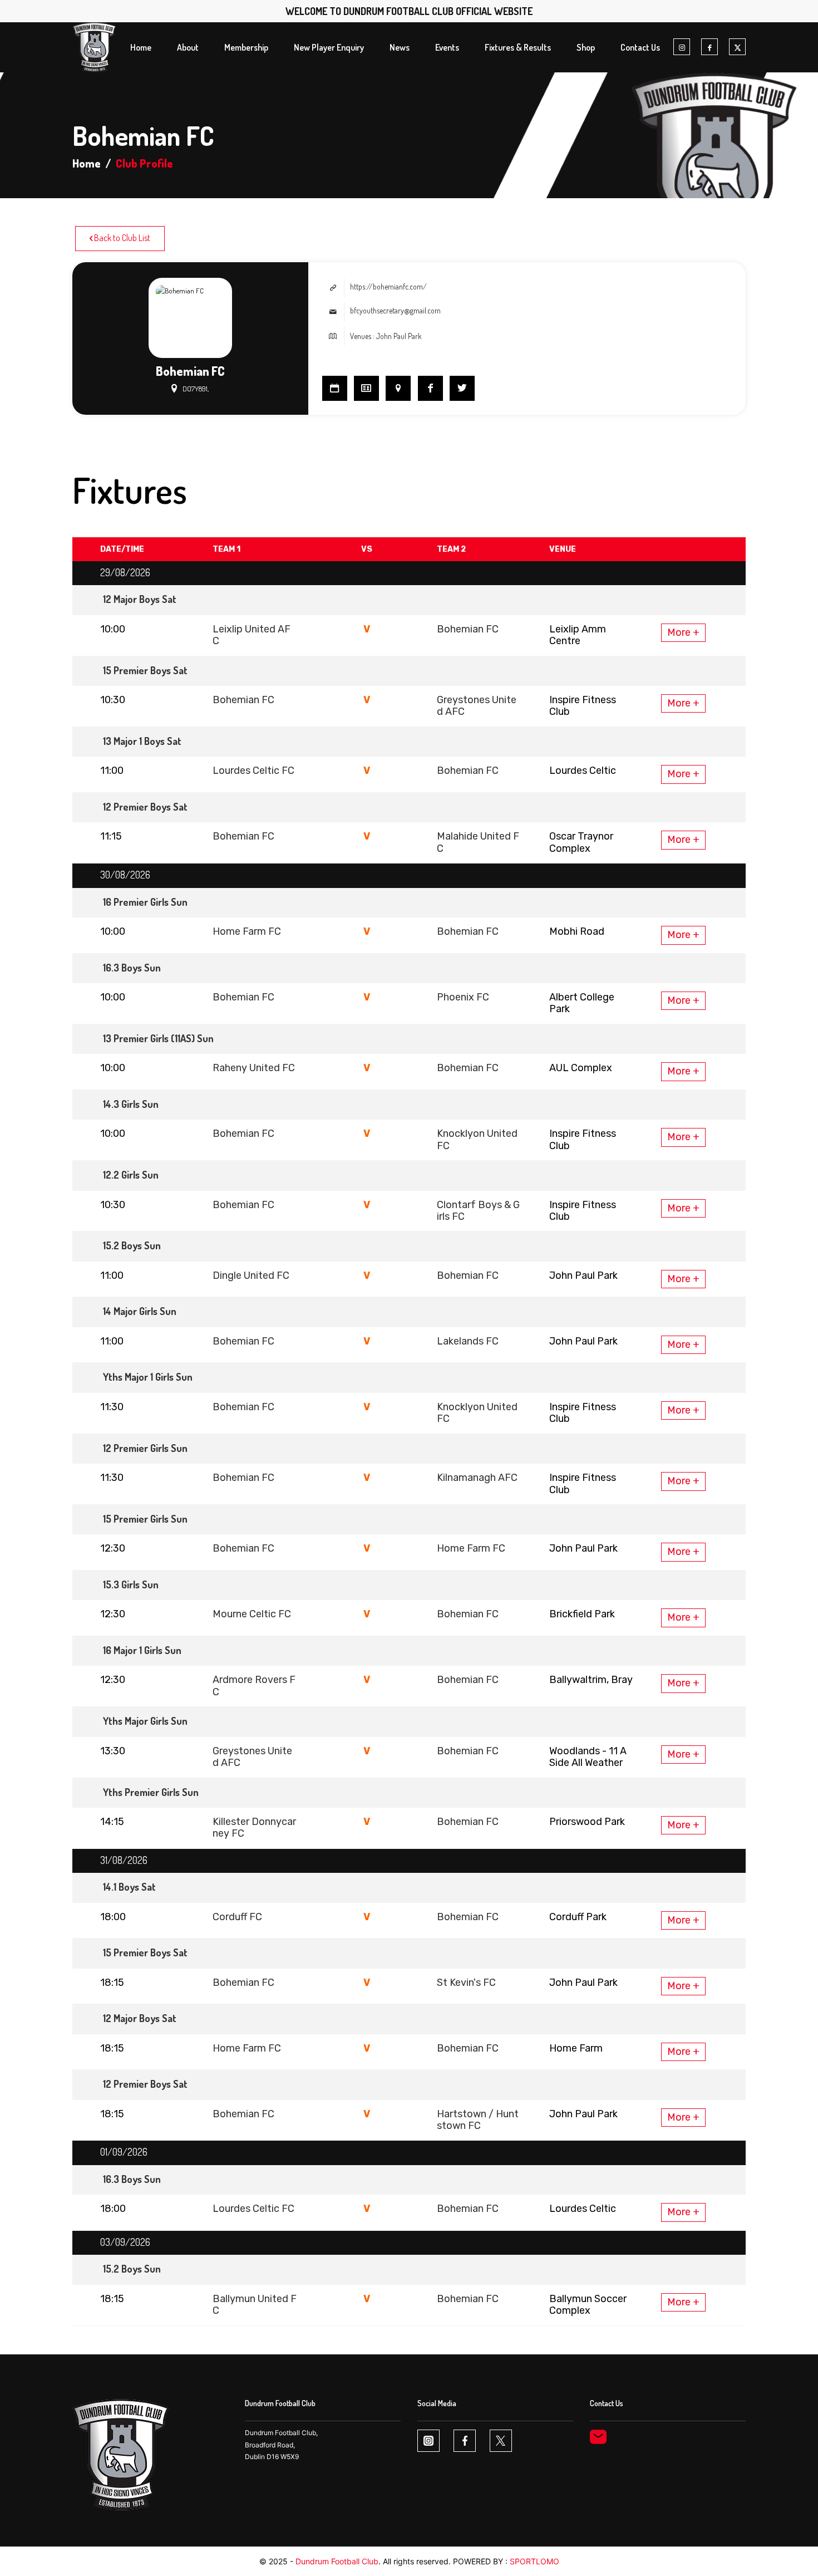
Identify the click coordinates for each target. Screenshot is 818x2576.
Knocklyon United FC (477, 1139)
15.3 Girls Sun (131, 1584)
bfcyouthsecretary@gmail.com (395, 310)
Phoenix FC (463, 997)
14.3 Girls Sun (131, 1104)
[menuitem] (141, 47)
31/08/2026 (124, 1860)
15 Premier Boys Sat (145, 670)
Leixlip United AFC (252, 635)
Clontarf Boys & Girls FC (478, 1211)
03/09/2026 (125, 2242)
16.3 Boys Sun (132, 968)
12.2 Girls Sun (131, 1175)
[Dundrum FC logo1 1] (94, 47)
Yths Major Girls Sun (145, 1721)
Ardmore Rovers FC (254, 1686)
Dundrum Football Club (337, 2561)
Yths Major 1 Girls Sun (148, 1377)
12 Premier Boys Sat (145, 807)
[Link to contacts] (366, 388)
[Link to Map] (398, 388)
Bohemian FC (468, 629)
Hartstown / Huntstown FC (478, 2120)
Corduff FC (237, 1917)
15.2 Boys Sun (132, 1245)
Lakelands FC (468, 1341)
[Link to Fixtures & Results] (335, 388)
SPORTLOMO (534, 2561)
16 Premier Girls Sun (145, 902)
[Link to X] (737, 47)
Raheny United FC (254, 1068)
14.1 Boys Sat (129, 1887)
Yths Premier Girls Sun (151, 1792)
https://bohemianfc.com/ (388, 286)
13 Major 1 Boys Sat (142, 741)
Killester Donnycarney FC (254, 1827)
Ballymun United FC (255, 2305)
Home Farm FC (247, 931)
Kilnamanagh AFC (477, 1478)
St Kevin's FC (466, 1983)
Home (87, 163)
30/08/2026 (125, 875)
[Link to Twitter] (462, 388)
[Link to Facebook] (709, 47)
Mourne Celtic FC (252, 1614)
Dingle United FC (251, 1275)
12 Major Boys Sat (140, 599)
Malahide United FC (478, 842)
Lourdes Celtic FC (253, 771)
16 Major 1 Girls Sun (142, 1650)
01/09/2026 (124, 2152)
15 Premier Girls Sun (145, 1519)
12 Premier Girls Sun (145, 1448)
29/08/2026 (125, 572)
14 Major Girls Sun (140, 1311)
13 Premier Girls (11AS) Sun (158, 1038)
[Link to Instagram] (682, 47)
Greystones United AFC (477, 706)
